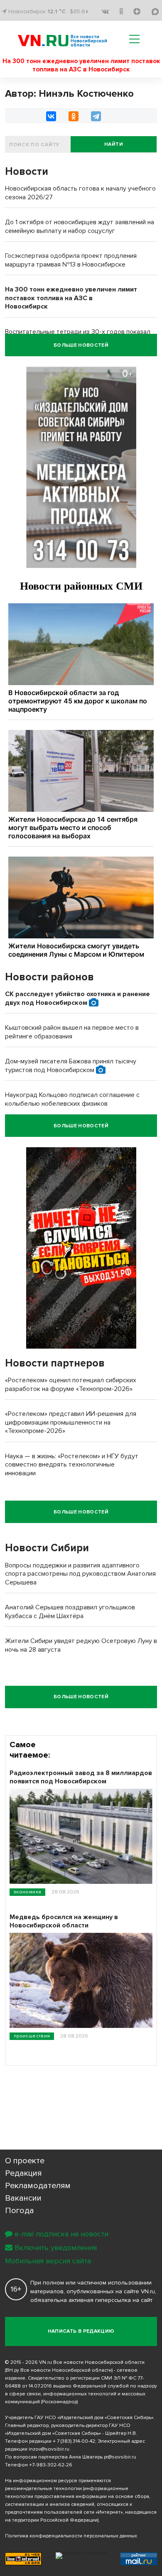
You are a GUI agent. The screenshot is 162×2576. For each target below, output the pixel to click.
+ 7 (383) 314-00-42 (74, 2441)
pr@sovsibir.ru (120, 2457)
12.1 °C (56, 11)
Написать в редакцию (81, 2331)
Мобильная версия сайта (48, 2261)
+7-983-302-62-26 (51, 2465)
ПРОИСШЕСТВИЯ (32, 2036)
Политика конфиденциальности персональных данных (71, 2536)
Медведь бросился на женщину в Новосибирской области (64, 1921)
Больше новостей (81, 345)
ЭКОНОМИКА (27, 1892)
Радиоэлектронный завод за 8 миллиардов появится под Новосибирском (81, 1777)
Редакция (23, 2173)
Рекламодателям (38, 2186)
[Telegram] (96, 116)
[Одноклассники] (74, 116)
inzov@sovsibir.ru (49, 2449)
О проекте (25, 2161)
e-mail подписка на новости (61, 2234)
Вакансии (23, 2198)
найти (114, 144)
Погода (20, 2211)
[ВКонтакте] (51, 116)
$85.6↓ (79, 11)
